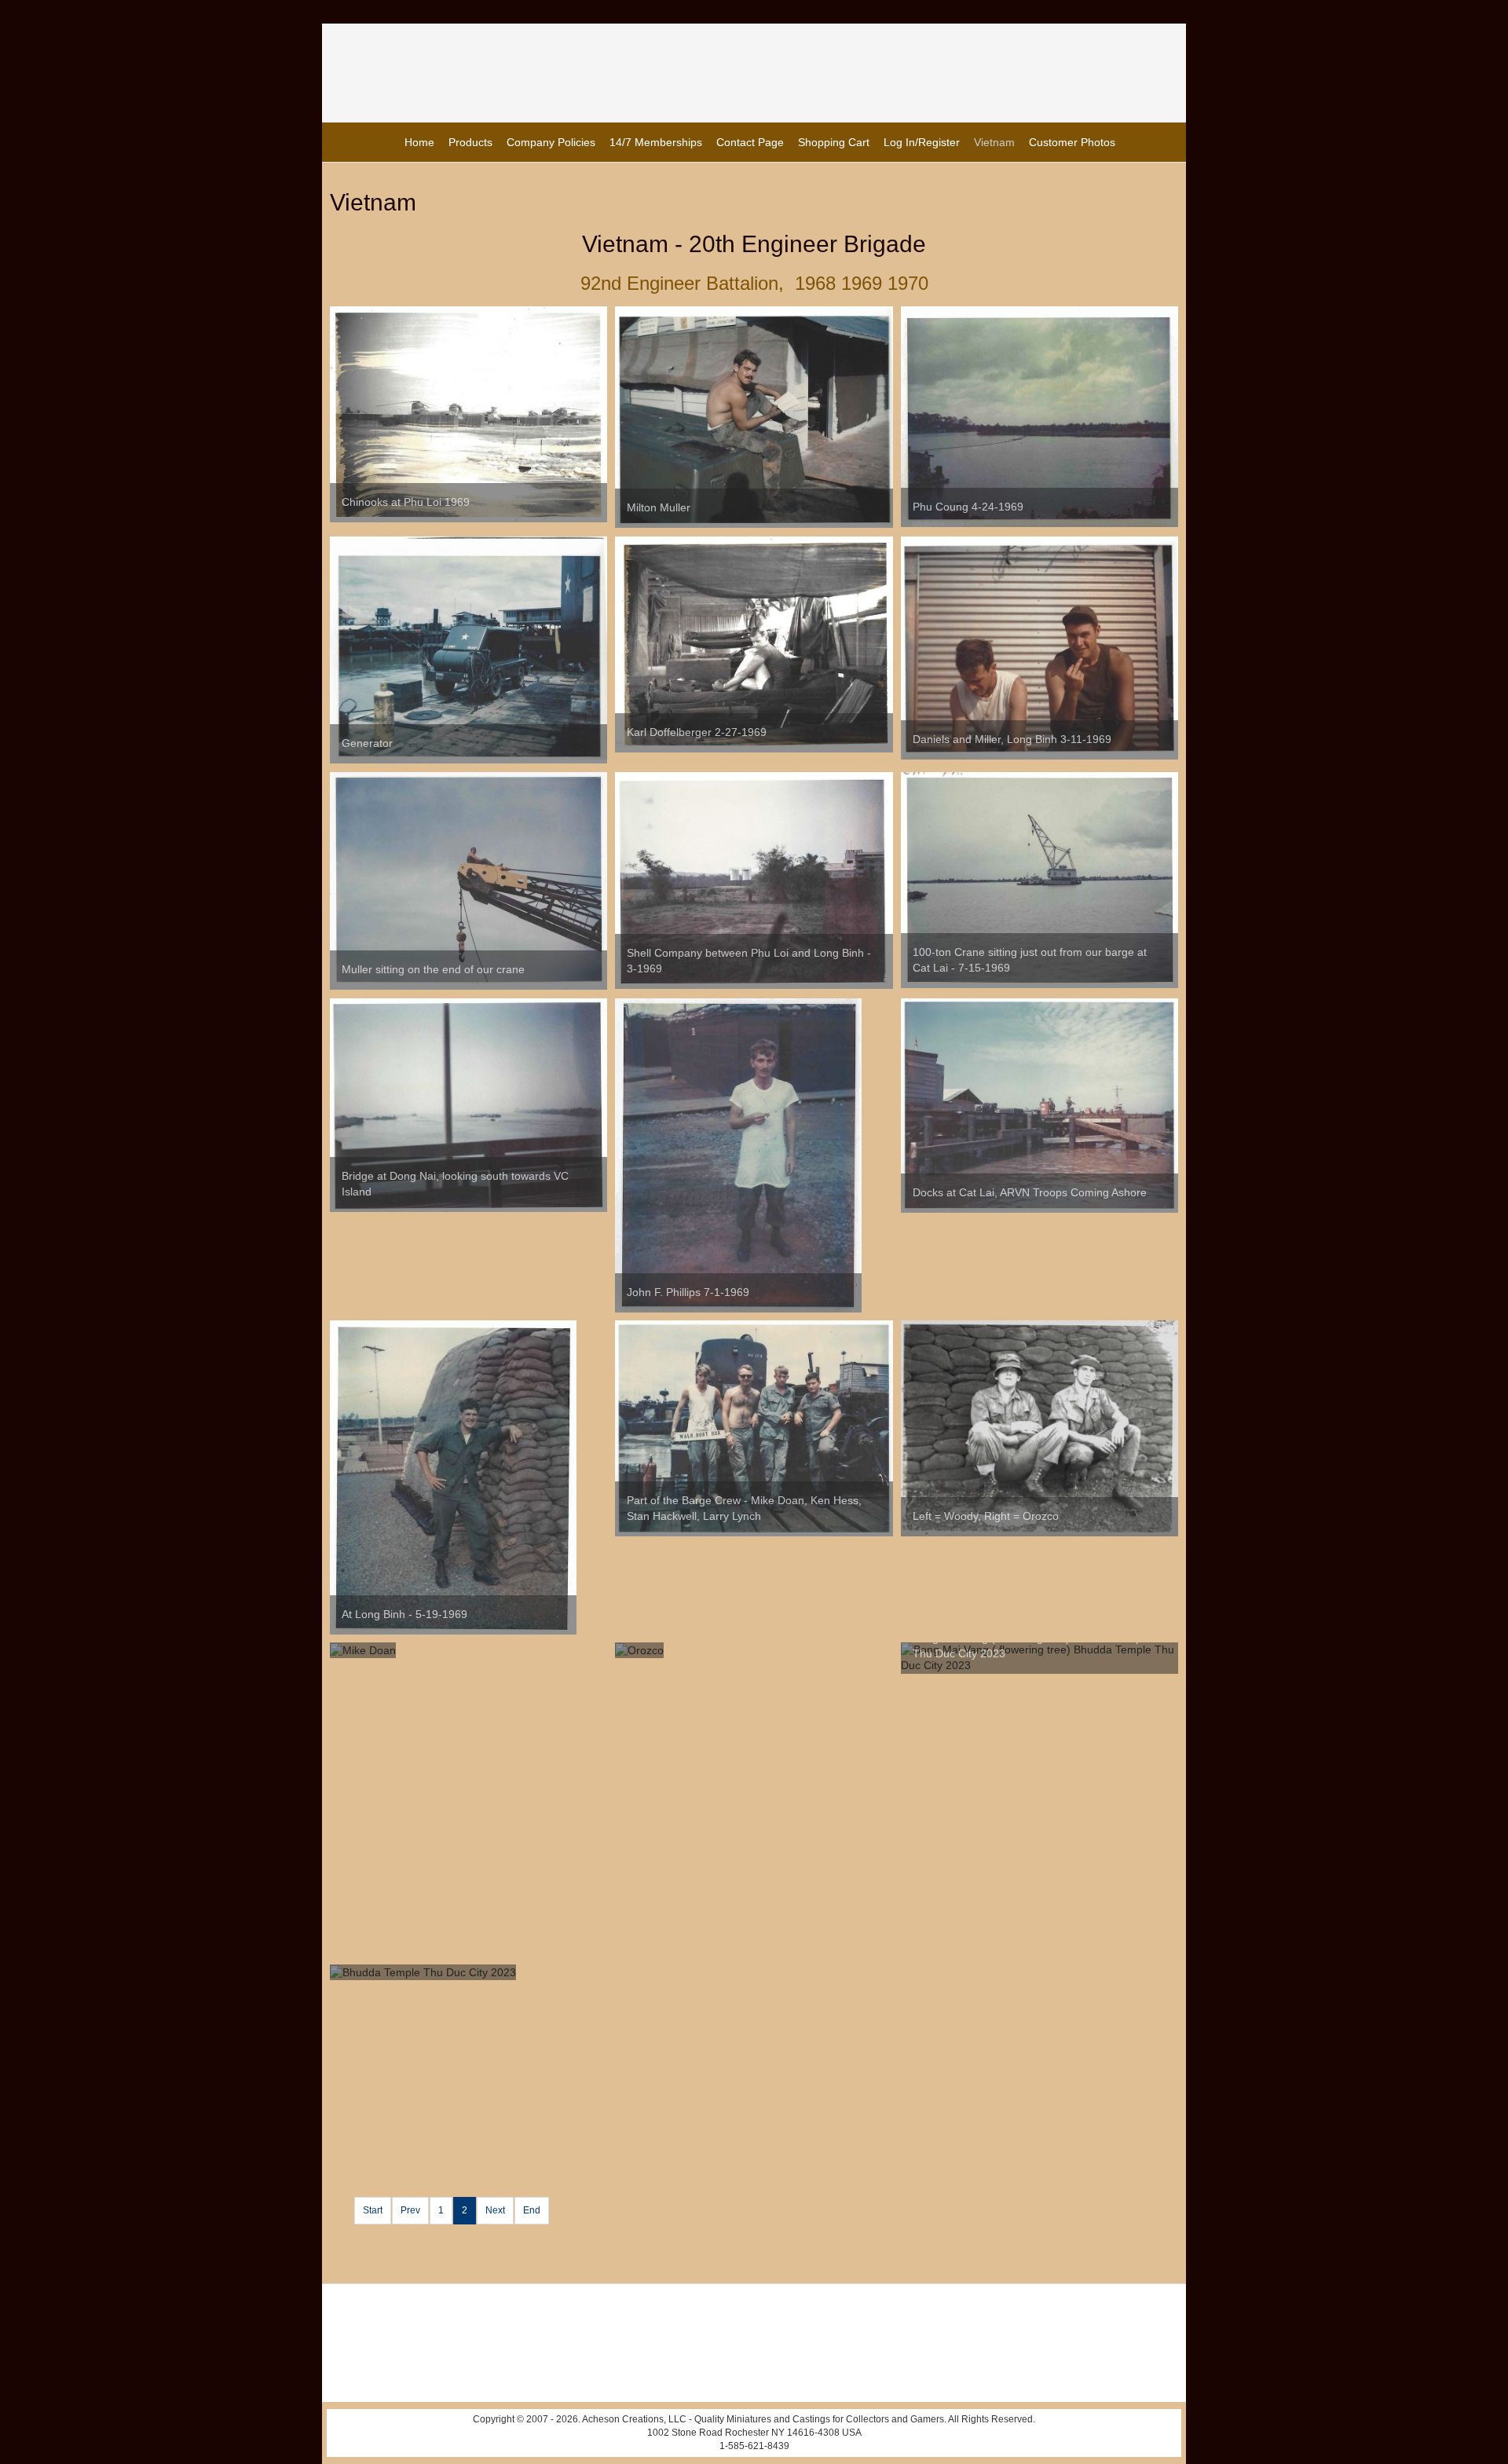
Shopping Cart (834, 142)
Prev (410, 2210)
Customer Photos (1072, 142)
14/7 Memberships (656, 142)
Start (373, 2210)
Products (470, 142)
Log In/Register (922, 142)
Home (419, 142)
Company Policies (551, 142)
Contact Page (750, 142)
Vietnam (994, 142)
